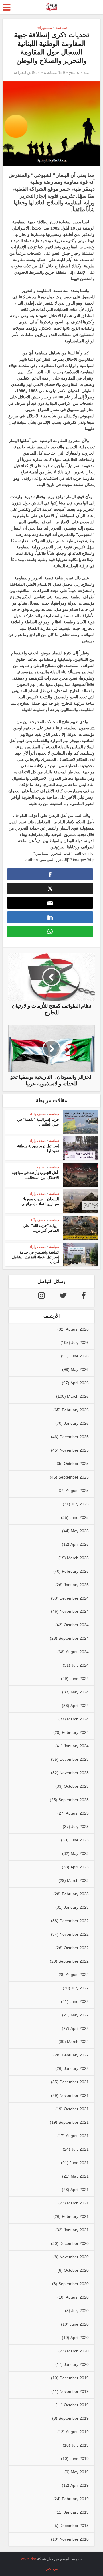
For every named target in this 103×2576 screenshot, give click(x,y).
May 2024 (80, 1692)
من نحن (52, 2568)
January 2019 (76, 2512)
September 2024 (74, 1638)
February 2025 (75, 1571)
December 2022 (74, 1921)
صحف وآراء (38, 1114)
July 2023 (80, 1827)
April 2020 (80, 2338)
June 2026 (79, 1356)
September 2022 (74, 1961)
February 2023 (75, 1894)
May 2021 (80, 2176)
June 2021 (79, 2163)
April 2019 (80, 2485)
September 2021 (74, 2122)
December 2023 (74, 1759)
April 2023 (80, 1867)
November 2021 (74, 2095)
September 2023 (74, 1800)
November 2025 (74, 1450)
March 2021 (78, 2203)
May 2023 (80, 1853)
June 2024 (79, 1679)
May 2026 (80, 1369)
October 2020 (76, 2270)
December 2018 (74, 2526)
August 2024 (77, 1652)
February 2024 (75, 1732)
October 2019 (76, 2405)
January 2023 (76, 1907)
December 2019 (74, 2378)
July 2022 (80, 1988)
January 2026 (76, 1423)
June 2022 (79, 2001)
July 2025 (80, 1504)
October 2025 (76, 1464)
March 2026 (78, 1396)
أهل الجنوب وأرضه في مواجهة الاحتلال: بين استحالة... (35, 1175)
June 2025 (79, 1517)
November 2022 (74, 1934)
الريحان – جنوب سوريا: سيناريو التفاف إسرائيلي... (39, 1201)
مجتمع (41, 1167)
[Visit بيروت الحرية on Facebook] (84, 1297)
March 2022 (78, 2042)
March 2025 (78, 1558)
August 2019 (77, 2432)
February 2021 (75, 2216)
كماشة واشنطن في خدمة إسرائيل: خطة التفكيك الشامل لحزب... (35, 1257)
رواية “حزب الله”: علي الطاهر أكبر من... (41, 1228)
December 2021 (74, 2082)
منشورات (44, 27)
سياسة (61, 27)
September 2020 (74, 2284)
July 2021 (80, 2149)
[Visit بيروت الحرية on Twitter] (63, 1297)
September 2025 (74, 1477)
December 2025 (74, 1437)
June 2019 (79, 2459)
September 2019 (74, 2418)
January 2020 (76, 2364)
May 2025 (80, 1531)
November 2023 (74, 1773)
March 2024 (78, 1719)
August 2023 (77, 1813)
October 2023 (76, 1786)
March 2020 (78, 2351)
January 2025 (76, 1585)
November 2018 (74, 2539)
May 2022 (80, 2015)
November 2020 (74, 2257)
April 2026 (80, 1383)
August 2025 (77, 1491)
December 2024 (74, 1598)
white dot (29, 2559)
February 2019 (75, 2499)
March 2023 (78, 1880)
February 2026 (75, 1410)
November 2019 (74, 2391)
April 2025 (80, 1544)
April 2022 (80, 2028)
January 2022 (76, 2068)
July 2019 (80, 2445)
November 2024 (74, 1611)
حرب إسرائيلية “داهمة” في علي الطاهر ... (38, 1122)
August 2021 (77, 2136)
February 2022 (75, 2055)
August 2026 (77, 1329)
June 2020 (79, 2324)
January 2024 (76, 1746)
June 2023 (79, 1840)
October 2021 (76, 2109)
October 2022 (76, 1948)
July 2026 (80, 1343)
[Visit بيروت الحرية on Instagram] (41, 1297)
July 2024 (80, 1665)
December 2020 (74, 2243)
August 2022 (77, 1975)
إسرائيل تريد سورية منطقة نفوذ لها (38, 1148)
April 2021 (80, 2190)
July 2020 (80, 2311)
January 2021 (76, 2230)
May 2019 (80, 2472)
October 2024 (76, 1625)
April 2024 (80, 1706)
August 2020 (77, 2297)
